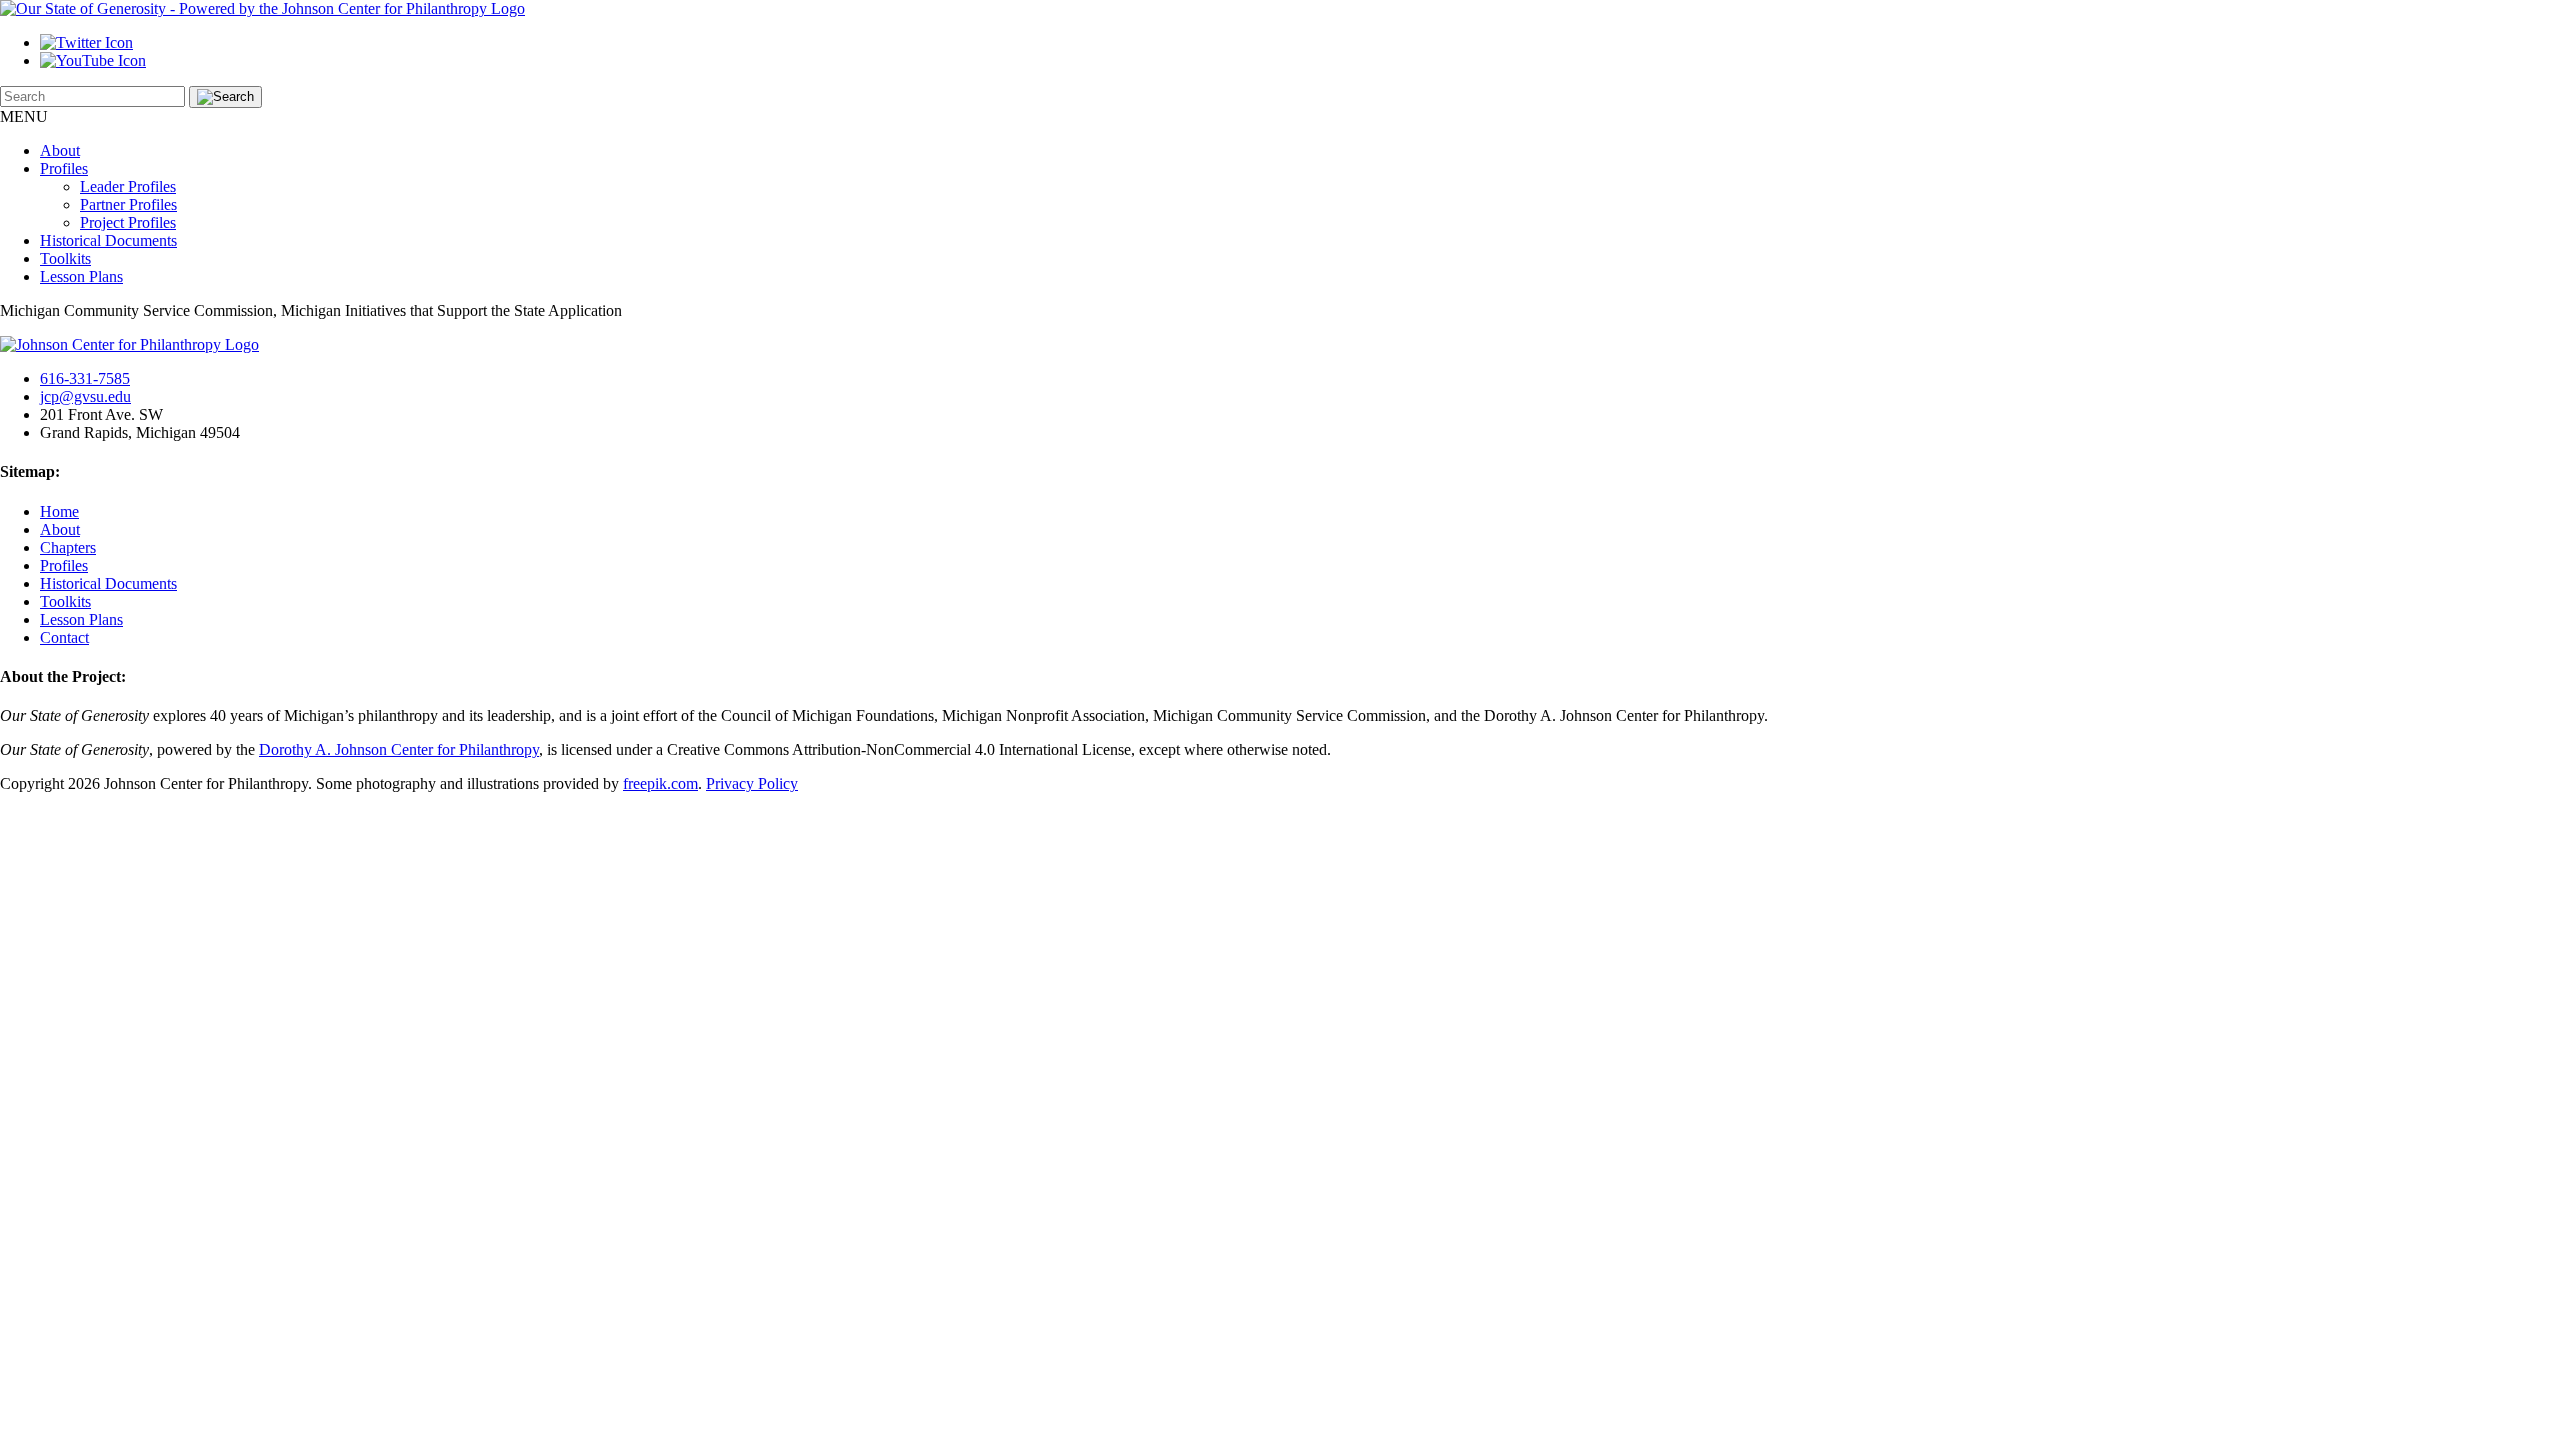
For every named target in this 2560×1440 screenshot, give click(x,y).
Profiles (64, 168)
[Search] (225, 97)
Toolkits (65, 258)
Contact (64, 637)
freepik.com (660, 783)
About (60, 150)
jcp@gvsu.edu (85, 396)
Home (59, 511)
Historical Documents (108, 240)
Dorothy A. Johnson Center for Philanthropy (399, 749)
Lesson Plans (81, 276)
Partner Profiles (128, 204)
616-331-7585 (85, 378)
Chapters (68, 547)
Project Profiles (128, 222)
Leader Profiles (128, 186)
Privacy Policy (752, 783)
